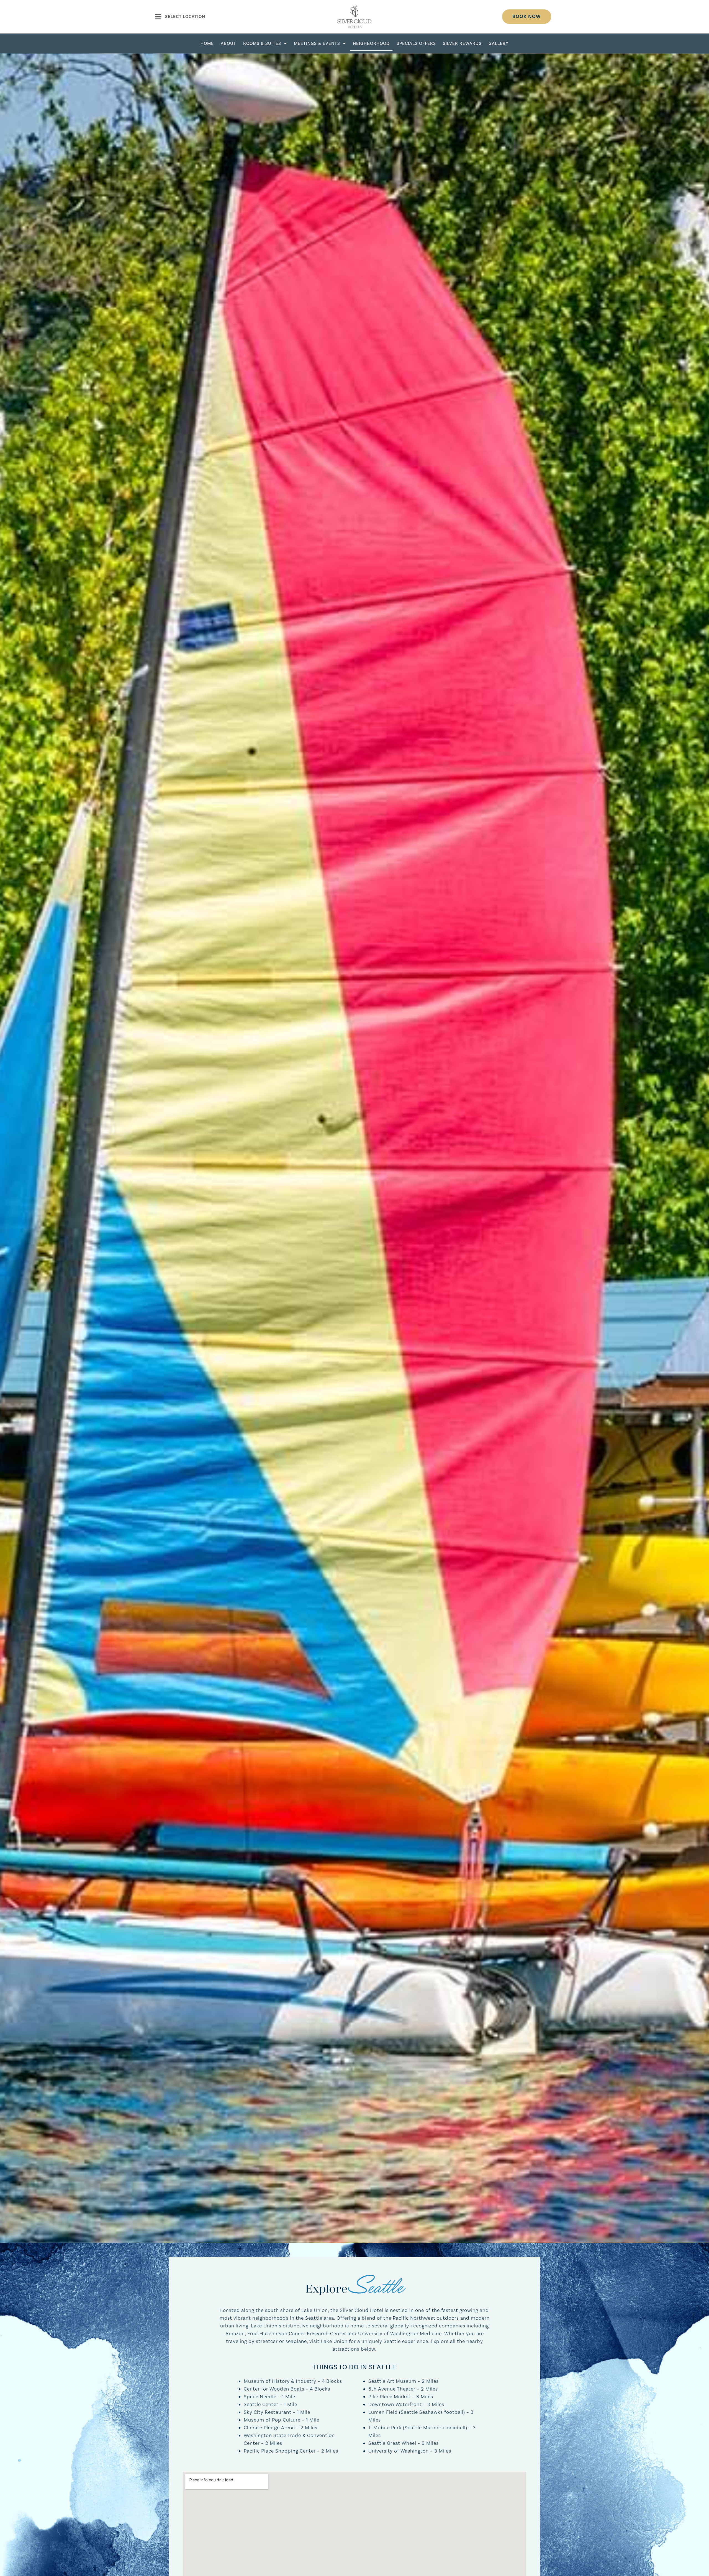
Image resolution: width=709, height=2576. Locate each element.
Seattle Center (261, 2405)
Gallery (499, 43)
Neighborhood (371, 43)
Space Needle (260, 2397)
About (228, 43)
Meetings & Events (317, 43)
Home (207, 43)
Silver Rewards (462, 43)
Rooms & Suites (262, 43)
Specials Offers (416, 43)
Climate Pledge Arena (269, 2428)
